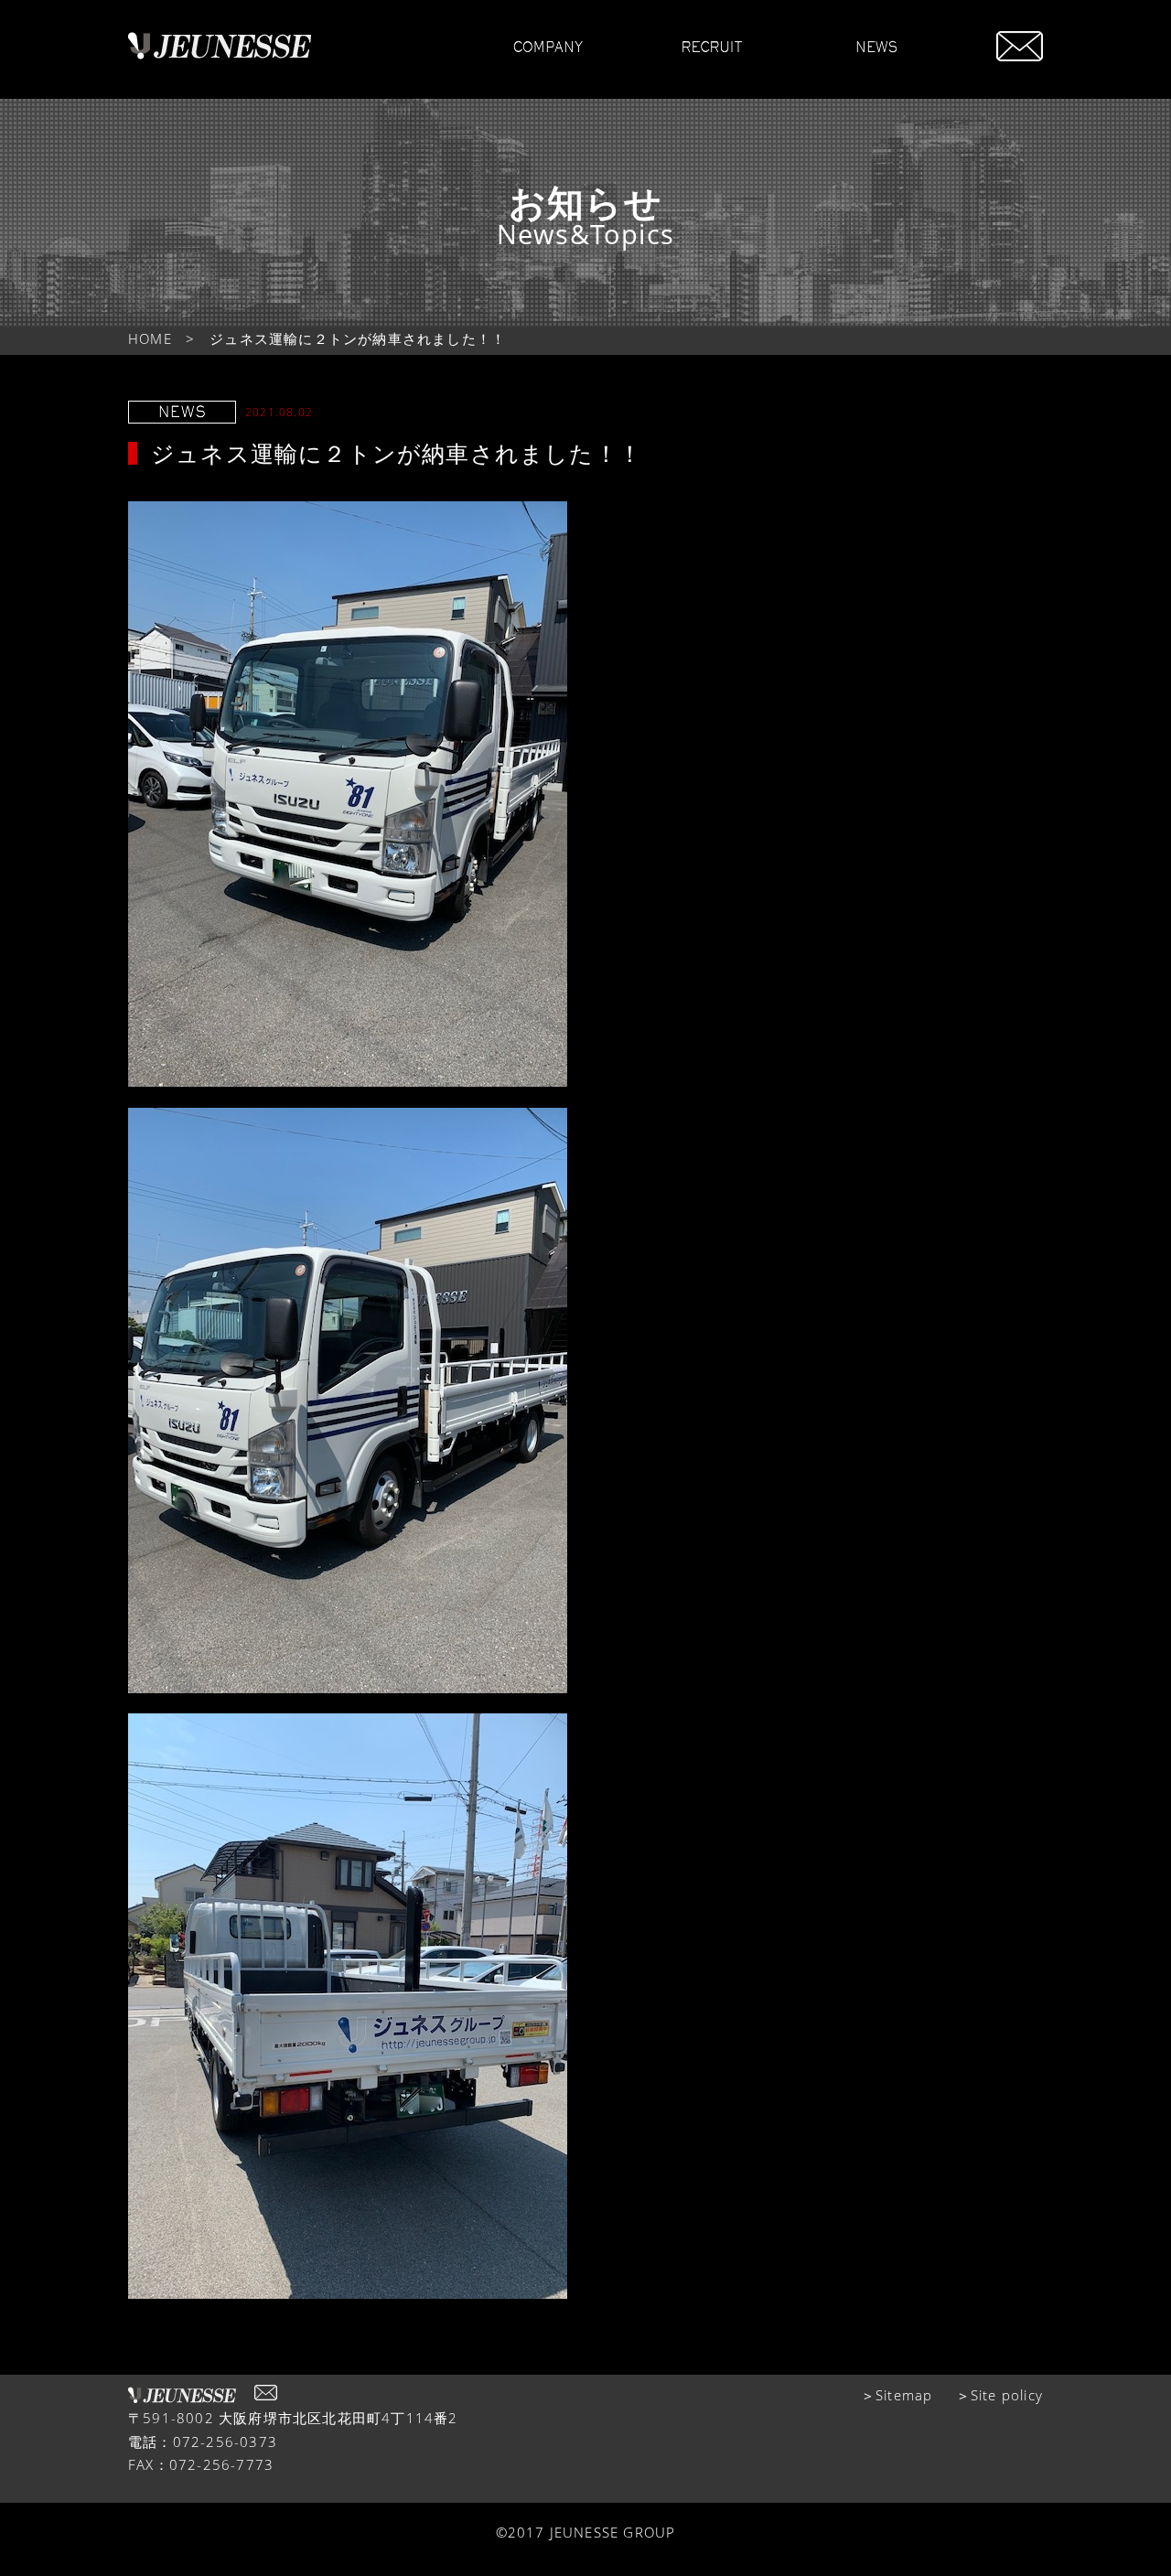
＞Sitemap (897, 2395)
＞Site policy (999, 2395)
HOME (150, 338)
